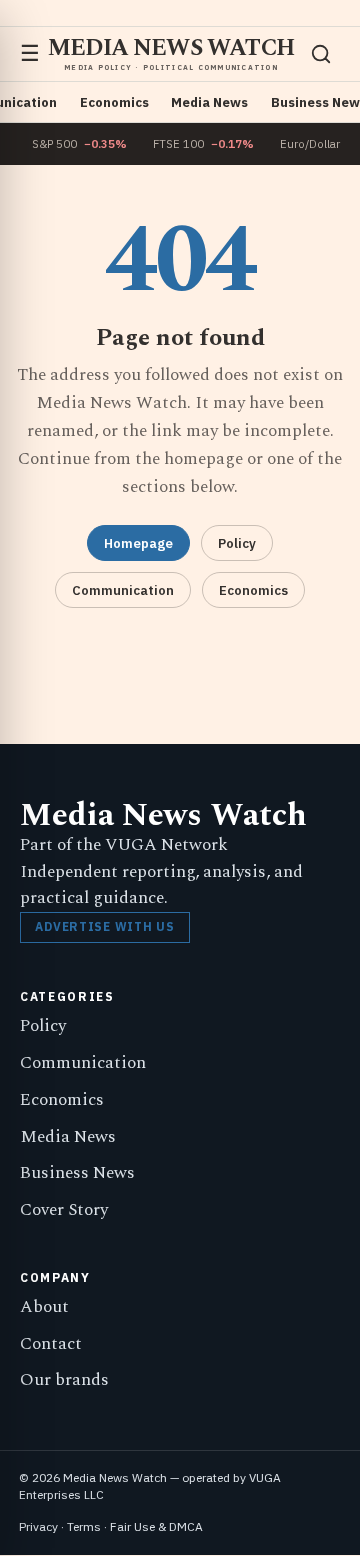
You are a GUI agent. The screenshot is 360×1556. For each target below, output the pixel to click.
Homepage (138, 543)
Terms (84, 1526)
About (44, 1307)
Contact (51, 1344)
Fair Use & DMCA (156, 1526)
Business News (77, 1173)
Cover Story (64, 1210)
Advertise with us (104, 926)
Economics (114, 102)
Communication (123, 590)
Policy (237, 543)
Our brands (64, 1380)
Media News (209, 102)
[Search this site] (321, 54)
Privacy (38, 1526)
